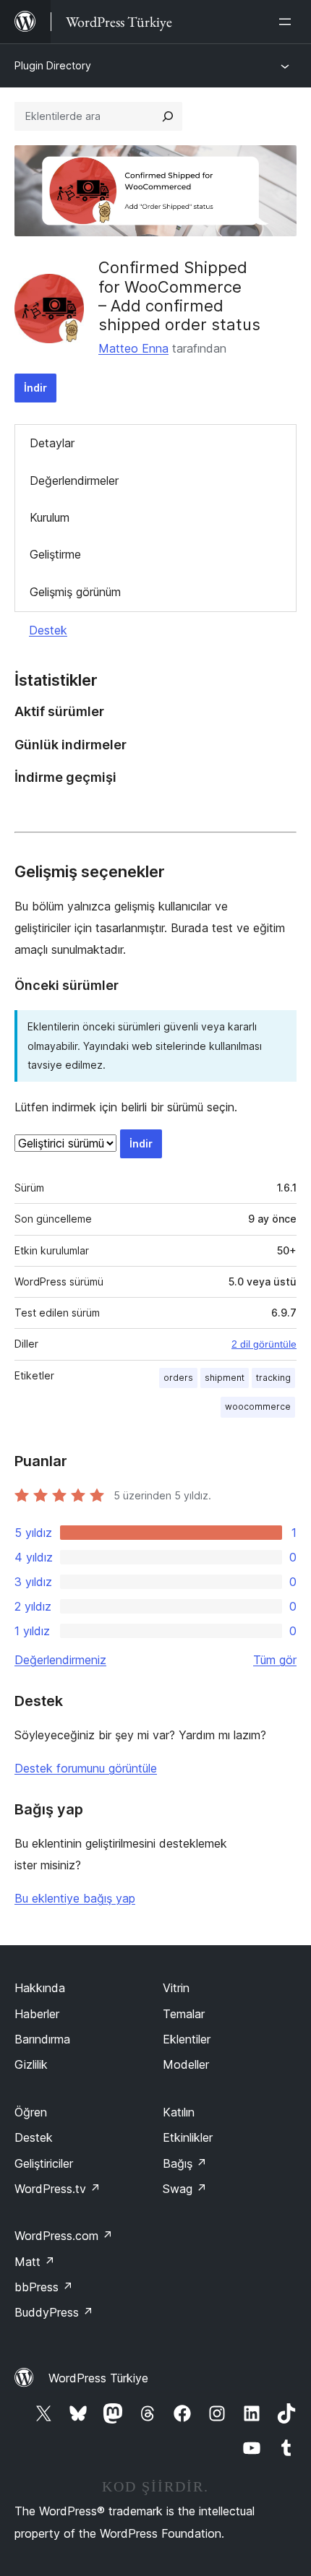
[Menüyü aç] (288, 22)
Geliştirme (55, 554)
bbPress (44, 2287)
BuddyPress (54, 2312)
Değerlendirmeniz (60, 1660)
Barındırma (42, 2039)
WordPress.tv (57, 2189)
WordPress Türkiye (98, 2378)
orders (178, 1378)
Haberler (37, 2014)
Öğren (31, 2112)
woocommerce (258, 1407)
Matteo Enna (133, 348)
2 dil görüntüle (264, 1344)
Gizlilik (31, 2064)
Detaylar (52, 443)
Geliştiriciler (44, 2163)
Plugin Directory (53, 65)
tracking (273, 1378)
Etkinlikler (188, 2137)
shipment (225, 1378)
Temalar (184, 2014)
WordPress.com (64, 2236)
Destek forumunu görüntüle (86, 1768)
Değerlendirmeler (74, 481)
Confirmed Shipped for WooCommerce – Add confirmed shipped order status (179, 296)
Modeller (186, 2064)
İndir (35, 388)
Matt (35, 2262)
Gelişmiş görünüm (75, 592)
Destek (48, 630)
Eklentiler (187, 2039)
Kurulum (50, 517)
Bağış (185, 2163)
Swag (185, 2189)
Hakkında (40, 1988)
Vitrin (176, 1988)
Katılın (179, 2112)
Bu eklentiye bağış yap (75, 1898)
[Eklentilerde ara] (168, 116)
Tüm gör (275, 1660)
